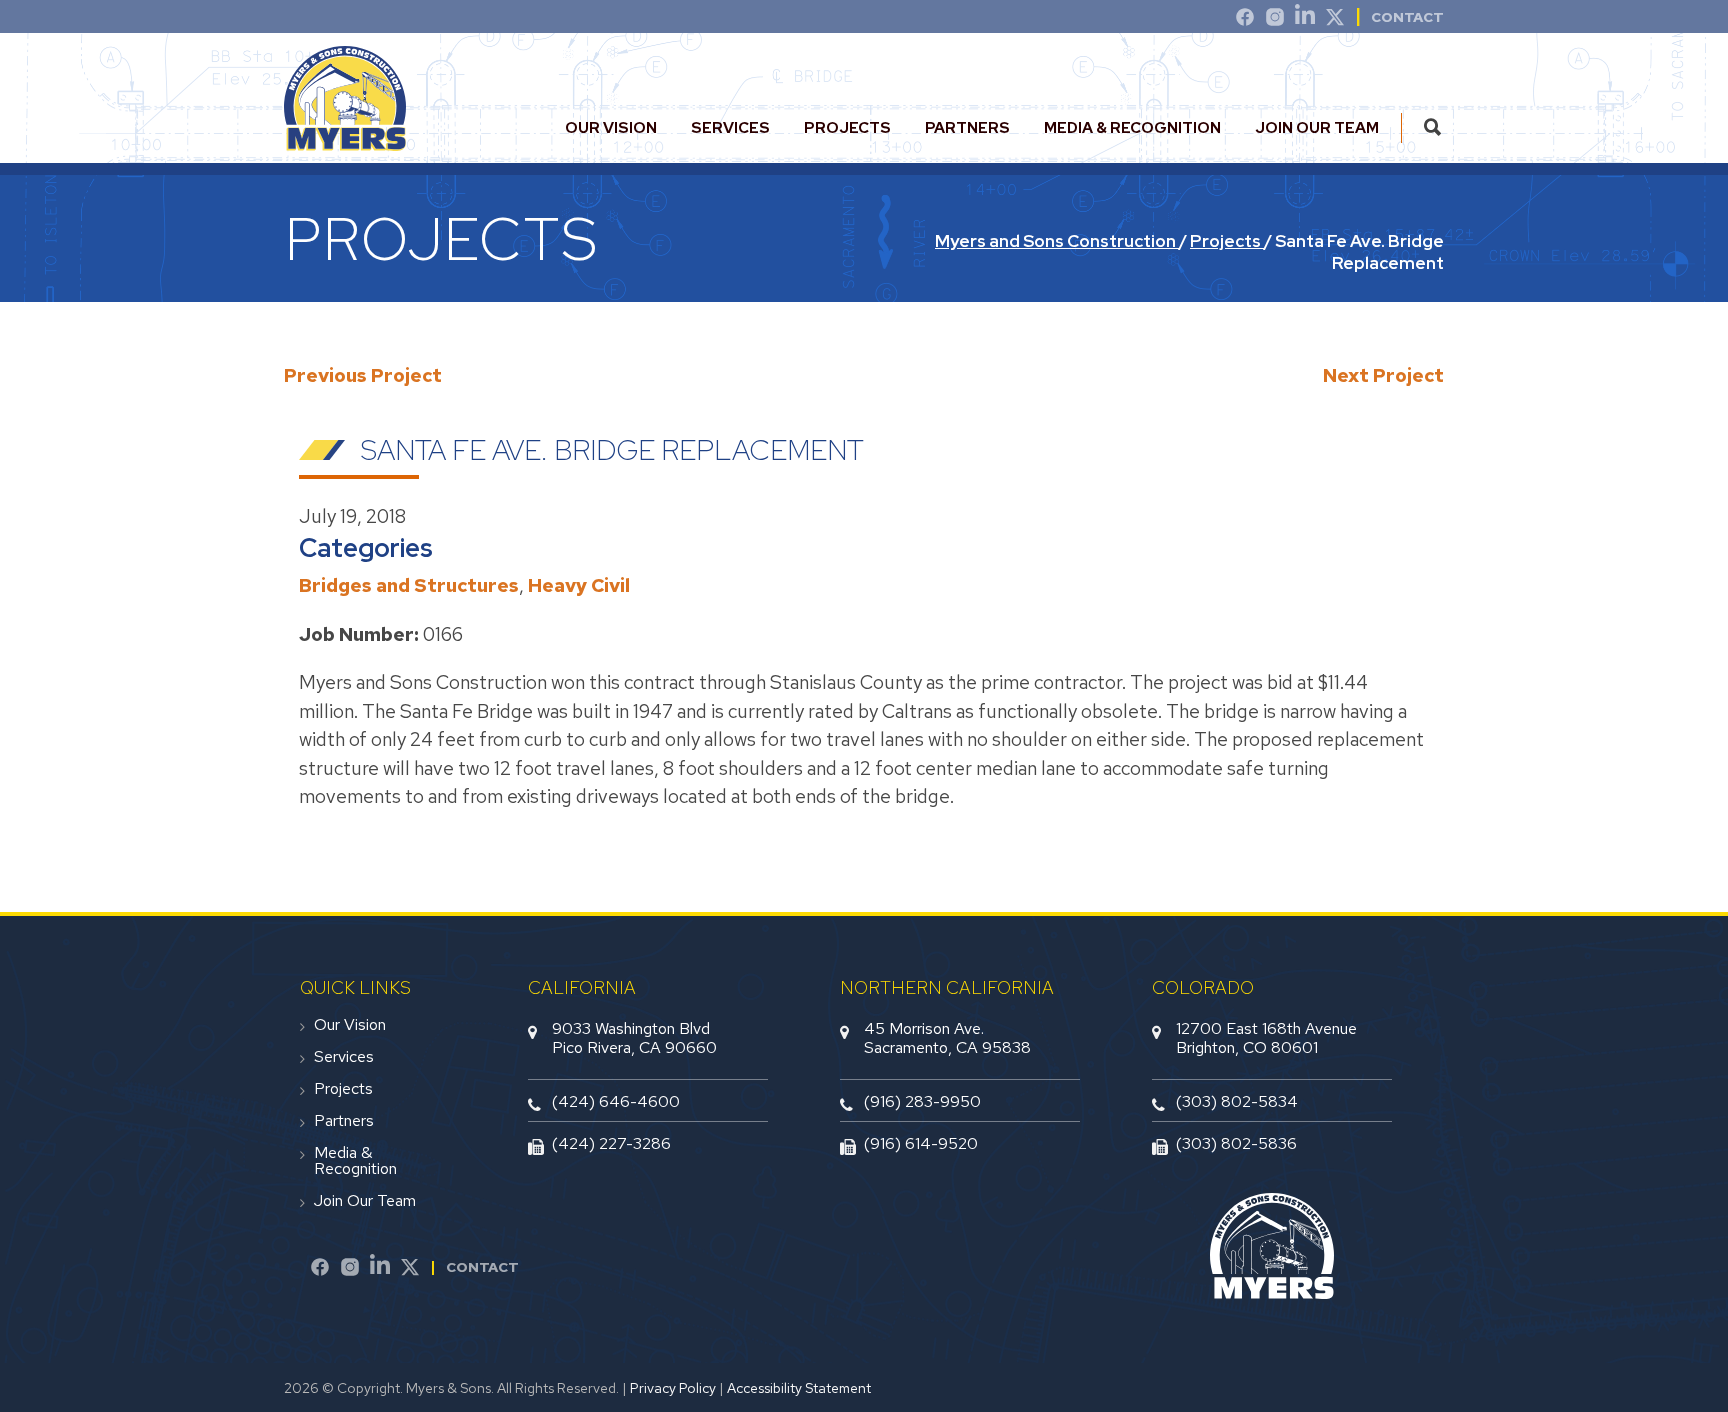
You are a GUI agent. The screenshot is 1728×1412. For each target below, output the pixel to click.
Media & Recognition (1132, 128)
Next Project (1383, 375)
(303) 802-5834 (1237, 1101)
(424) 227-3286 (611, 1143)
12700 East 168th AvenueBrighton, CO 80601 (1266, 1038)
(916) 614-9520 (921, 1143)
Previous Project (363, 375)
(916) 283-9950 (922, 1101)
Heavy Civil (579, 585)
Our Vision (611, 128)
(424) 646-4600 (616, 1101)
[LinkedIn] (1305, 20)
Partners (967, 128)
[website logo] (345, 142)
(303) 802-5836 (1236, 1143)
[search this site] (1432, 128)
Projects (847, 128)
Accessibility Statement (799, 1388)
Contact (1407, 17)
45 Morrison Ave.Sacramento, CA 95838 (947, 1038)
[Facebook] (320, 1270)
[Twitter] (1335, 20)
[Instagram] (1275, 20)
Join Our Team (1317, 128)
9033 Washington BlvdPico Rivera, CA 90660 (634, 1038)
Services (730, 128)
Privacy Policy (673, 1388)
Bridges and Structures (409, 585)
